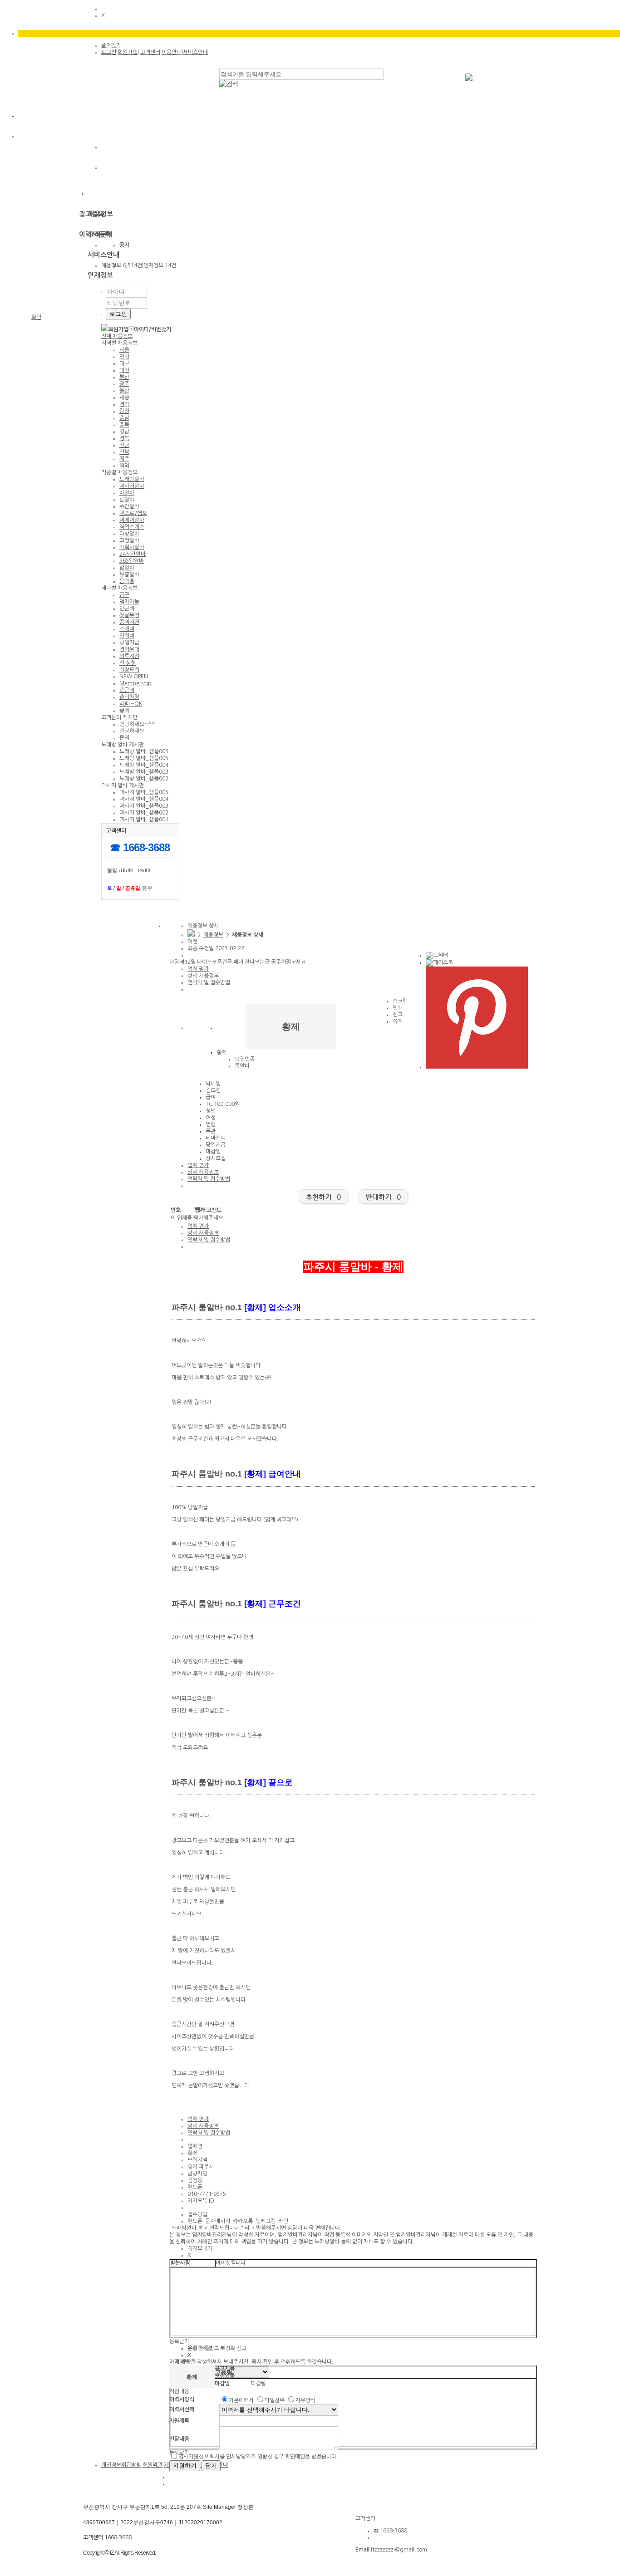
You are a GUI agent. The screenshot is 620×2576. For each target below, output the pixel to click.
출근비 (127, 690)
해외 (124, 466)
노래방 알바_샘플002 (144, 779)
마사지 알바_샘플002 (144, 813)
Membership (135, 683)
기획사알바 (132, 547)
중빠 (124, 711)
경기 (124, 404)
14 (168, 265)
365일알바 (132, 561)
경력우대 (129, 649)
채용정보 (213, 935)
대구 (124, 363)
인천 (124, 357)
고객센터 (150, 52)
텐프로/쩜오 (133, 513)
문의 (124, 738)
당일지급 (129, 643)
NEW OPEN (134, 677)
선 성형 (128, 663)
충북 (124, 425)
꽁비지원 (129, 622)
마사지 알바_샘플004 (144, 799)
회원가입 (128, 52)
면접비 (127, 636)
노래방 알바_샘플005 (144, 751)
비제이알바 (132, 520)
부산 (124, 377)
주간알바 (129, 506)
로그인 (109, 52)
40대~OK (131, 704)
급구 (124, 595)
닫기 (184, 2341)
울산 (124, 391)
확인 (36, 317)
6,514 (130, 265)
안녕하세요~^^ (137, 724)
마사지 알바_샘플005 (144, 792)
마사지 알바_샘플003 (144, 806)
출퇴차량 (129, 697)
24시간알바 (133, 554)
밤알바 (127, 568)
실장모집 (129, 670)
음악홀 (127, 581)
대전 (124, 370)
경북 (124, 438)
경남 (124, 432)
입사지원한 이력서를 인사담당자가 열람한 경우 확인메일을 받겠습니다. (258, 2457)
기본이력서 (241, 2400)
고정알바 (129, 540)
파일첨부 (275, 2400)
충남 (124, 418)
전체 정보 (117, 336)
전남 (124, 445)
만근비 (127, 608)
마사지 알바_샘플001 (144, 819)
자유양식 (305, 2400)
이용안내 (172, 52)
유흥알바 (129, 574)
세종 (124, 397)
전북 (124, 452)
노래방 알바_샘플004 (144, 765)
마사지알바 (132, 486)
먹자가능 (129, 602)
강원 (124, 411)
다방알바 (129, 534)
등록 (174, 2341)
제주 (124, 459)
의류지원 (129, 656)
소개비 (127, 629)
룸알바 (127, 500)
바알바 (127, 493)
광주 (124, 384)
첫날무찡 (129, 615)
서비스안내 (195, 52)
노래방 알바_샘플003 (144, 772)
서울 (124, 350)
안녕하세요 (132, 731)
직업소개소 (132, 527)
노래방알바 (132, 479)
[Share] (437, 955)
